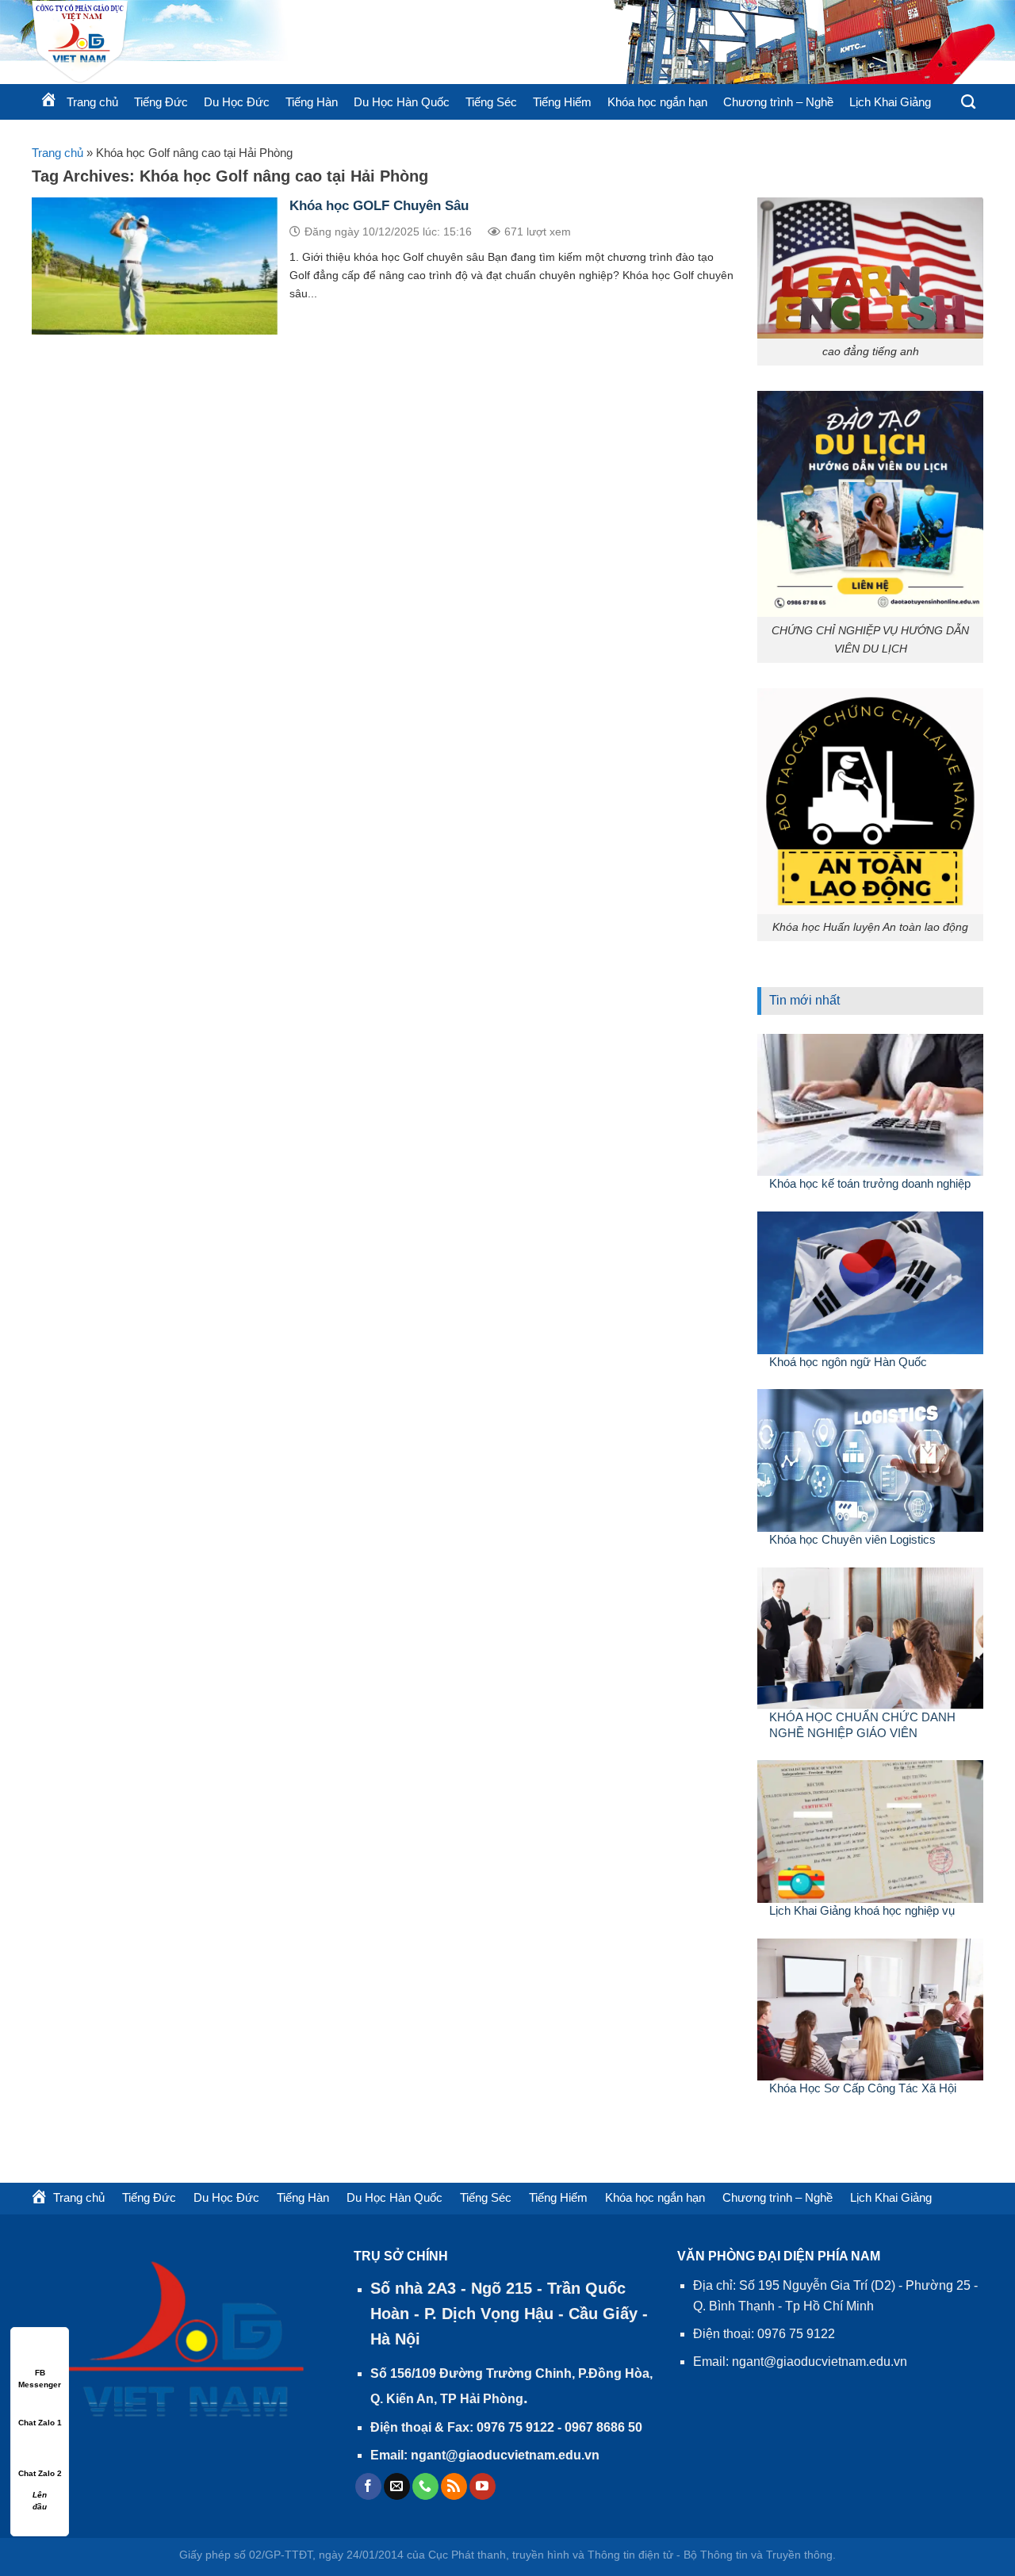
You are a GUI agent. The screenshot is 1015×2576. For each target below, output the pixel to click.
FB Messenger (40, 2373)
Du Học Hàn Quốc (402, 102)
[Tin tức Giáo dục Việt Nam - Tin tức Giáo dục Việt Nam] (222, 42)
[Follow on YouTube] (483, 2486)
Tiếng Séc (491, 102)
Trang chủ (57, 153)
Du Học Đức (237, 102)
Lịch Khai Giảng (890, 102)
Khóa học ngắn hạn (657, 102)
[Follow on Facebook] (368, 2486)
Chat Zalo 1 (40, 2423)
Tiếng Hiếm (562, 102)
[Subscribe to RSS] (454, 2486)
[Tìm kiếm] (968, 102)
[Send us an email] (397, 2486)
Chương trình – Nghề (778, 102)
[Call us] (425, 2486)
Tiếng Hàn (312, 102)
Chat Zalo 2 (40, 2473)
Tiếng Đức (161, 102)
